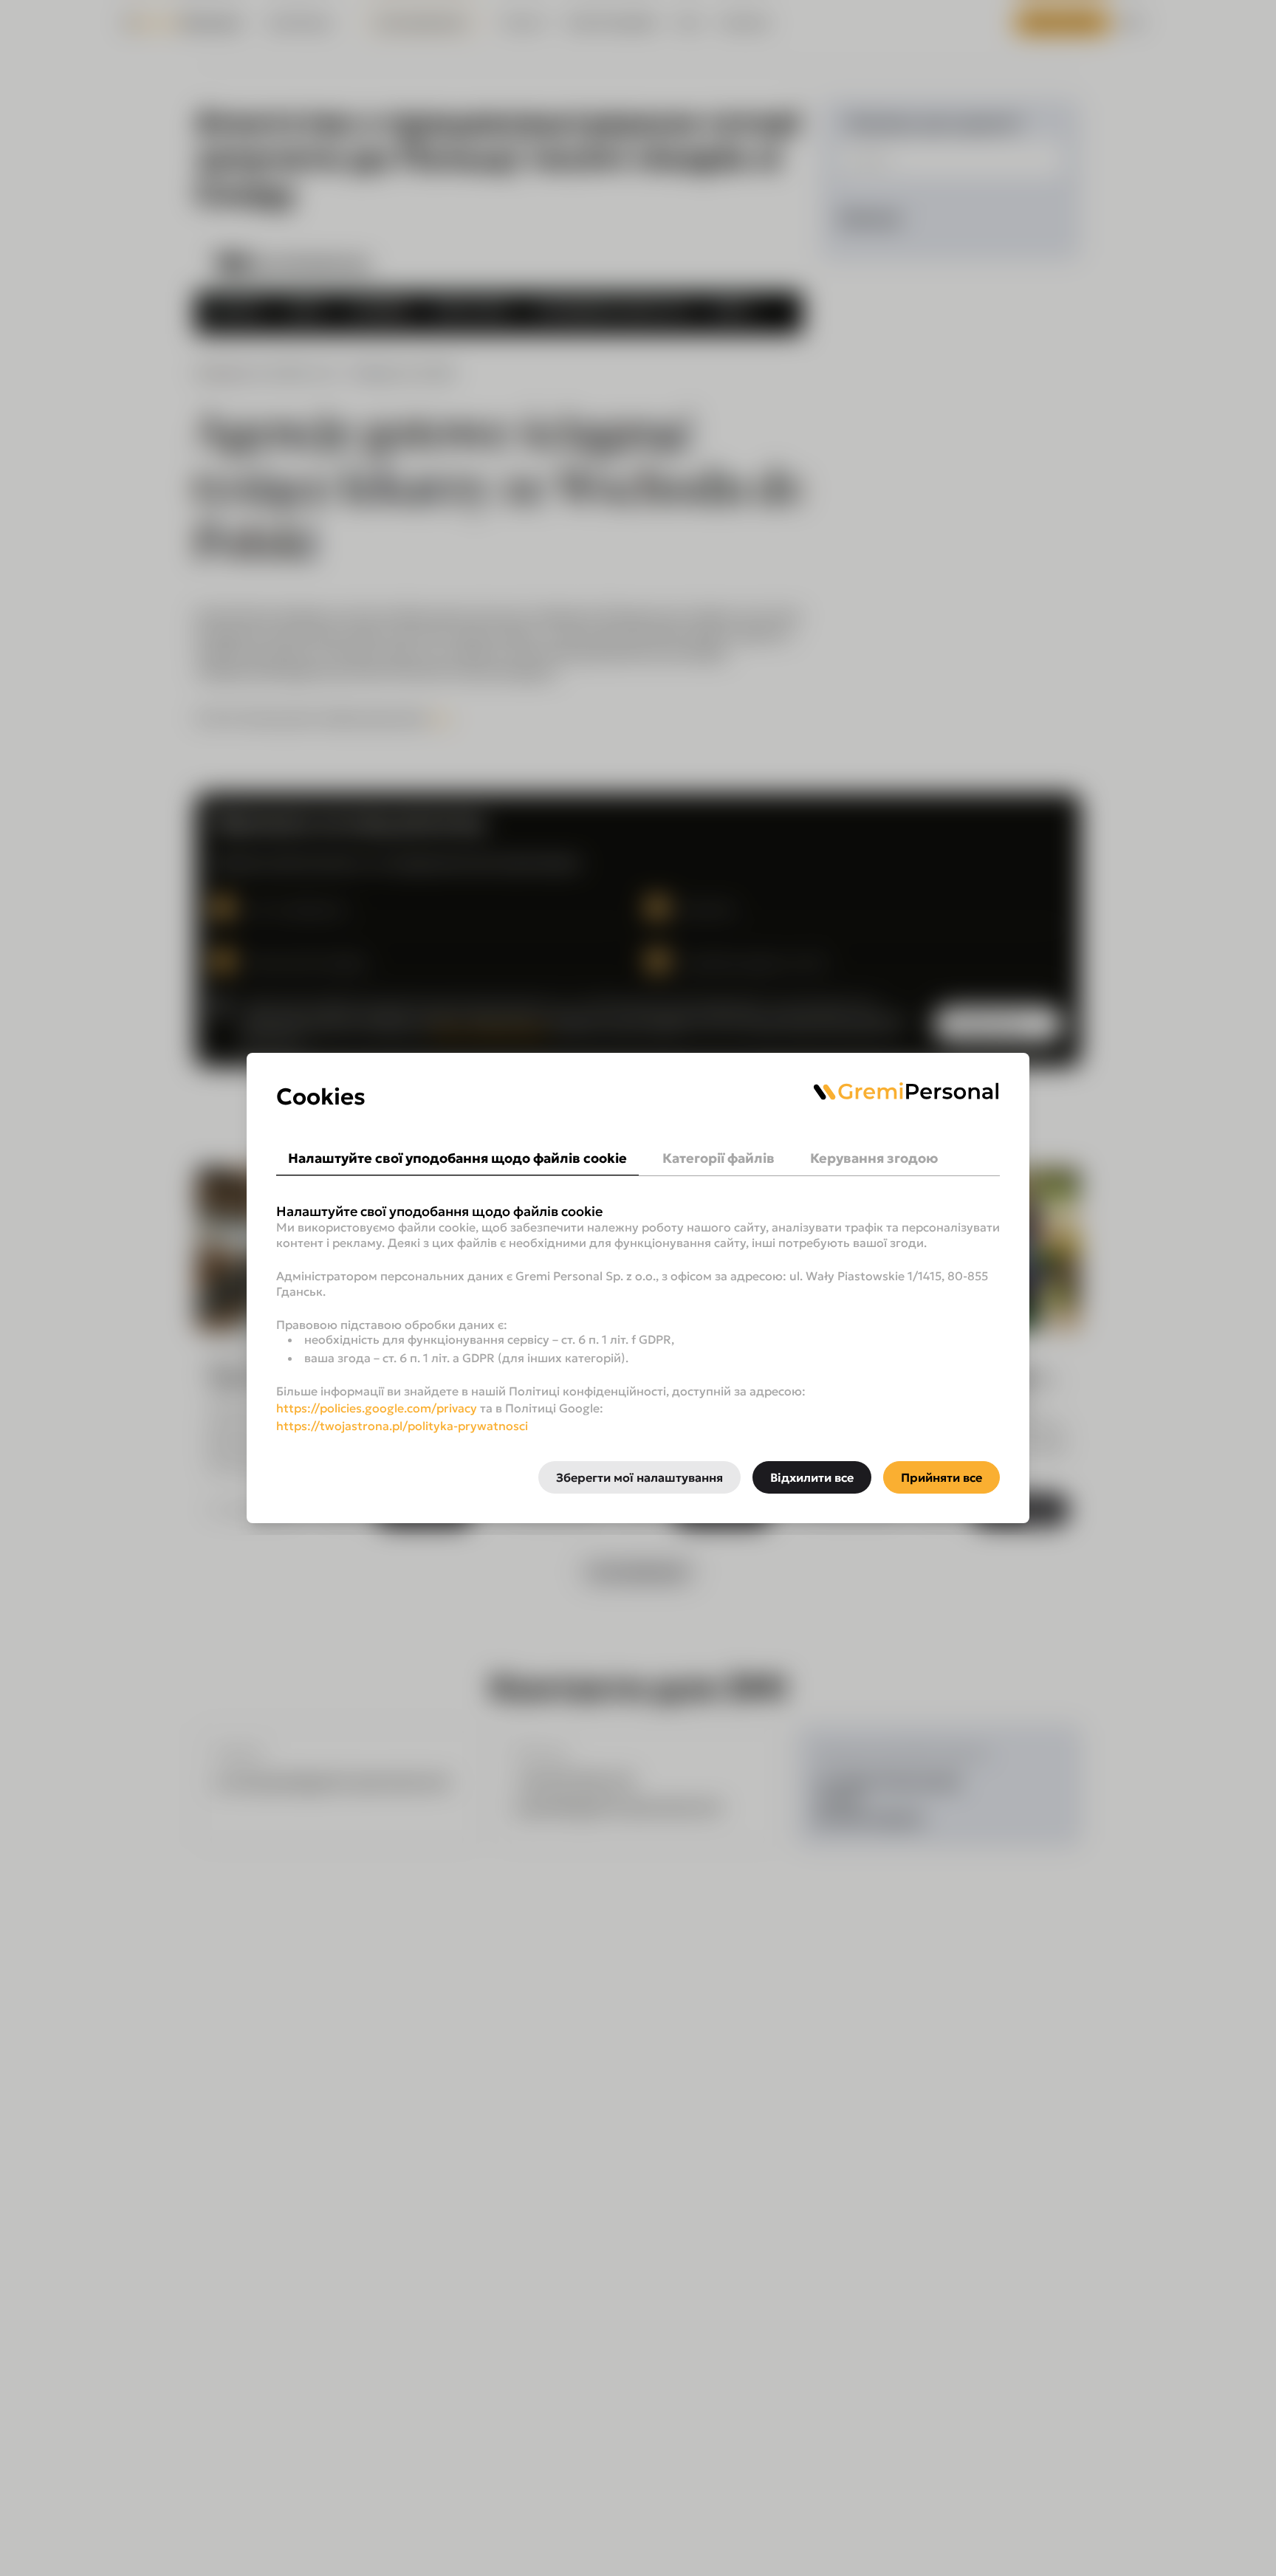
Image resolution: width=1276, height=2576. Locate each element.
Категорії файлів (718, 1158)
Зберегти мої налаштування (639, 1477)
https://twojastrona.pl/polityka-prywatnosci (402, 1426)
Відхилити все (812, 1477)
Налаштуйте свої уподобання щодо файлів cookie (457, 1158)
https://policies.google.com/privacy (377, 1408)
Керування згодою (874, 1158)
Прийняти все (941, 1477)
